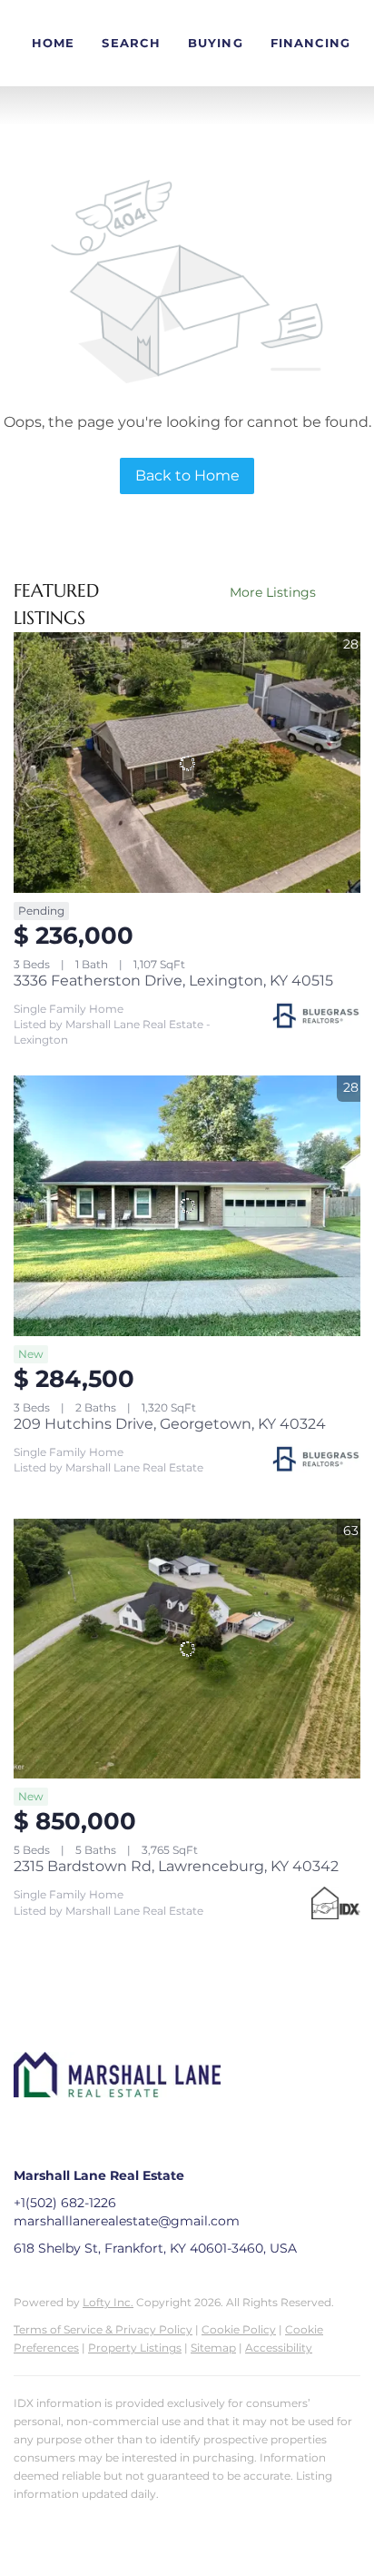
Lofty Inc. (108, 2302)
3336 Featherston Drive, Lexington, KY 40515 (173, 981)
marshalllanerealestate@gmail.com (127, 2221)
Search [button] (131, 43)
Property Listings (135, 2348)
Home (53, 43)
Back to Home (187, 476)
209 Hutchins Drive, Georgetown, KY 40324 (170, 1424)
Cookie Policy (239, 2329)
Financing (311, 43)
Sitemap (213, 2348)
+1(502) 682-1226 (65, 2203)
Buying (216, 43)
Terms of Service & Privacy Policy (103, 2329)
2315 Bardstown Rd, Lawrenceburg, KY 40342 (176, 1866)
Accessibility (279, 2348)
